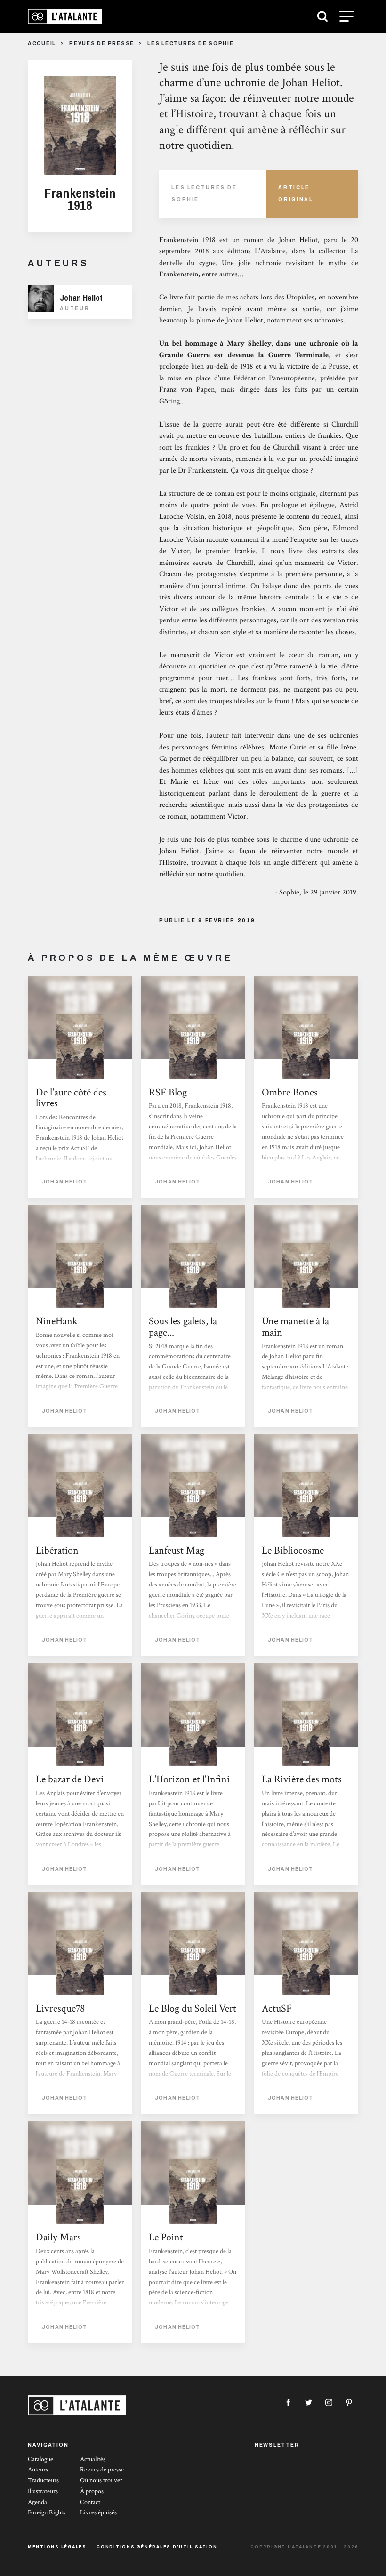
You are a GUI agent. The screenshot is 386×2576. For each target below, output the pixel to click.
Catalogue (40, 2459)
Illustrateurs (43, 2491)
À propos (92, 2491)
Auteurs (38, 2470)
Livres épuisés (98, 2512)
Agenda (37, 2502)
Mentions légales (57, 2547)
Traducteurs (43, 2480)
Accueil (42, 44)
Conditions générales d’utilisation (157, 2547)
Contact (90, 2502)
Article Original (296, 193)
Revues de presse (102, 44)
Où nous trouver (101, 2480)
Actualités (93, 2459)
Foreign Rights (47, 2512)
